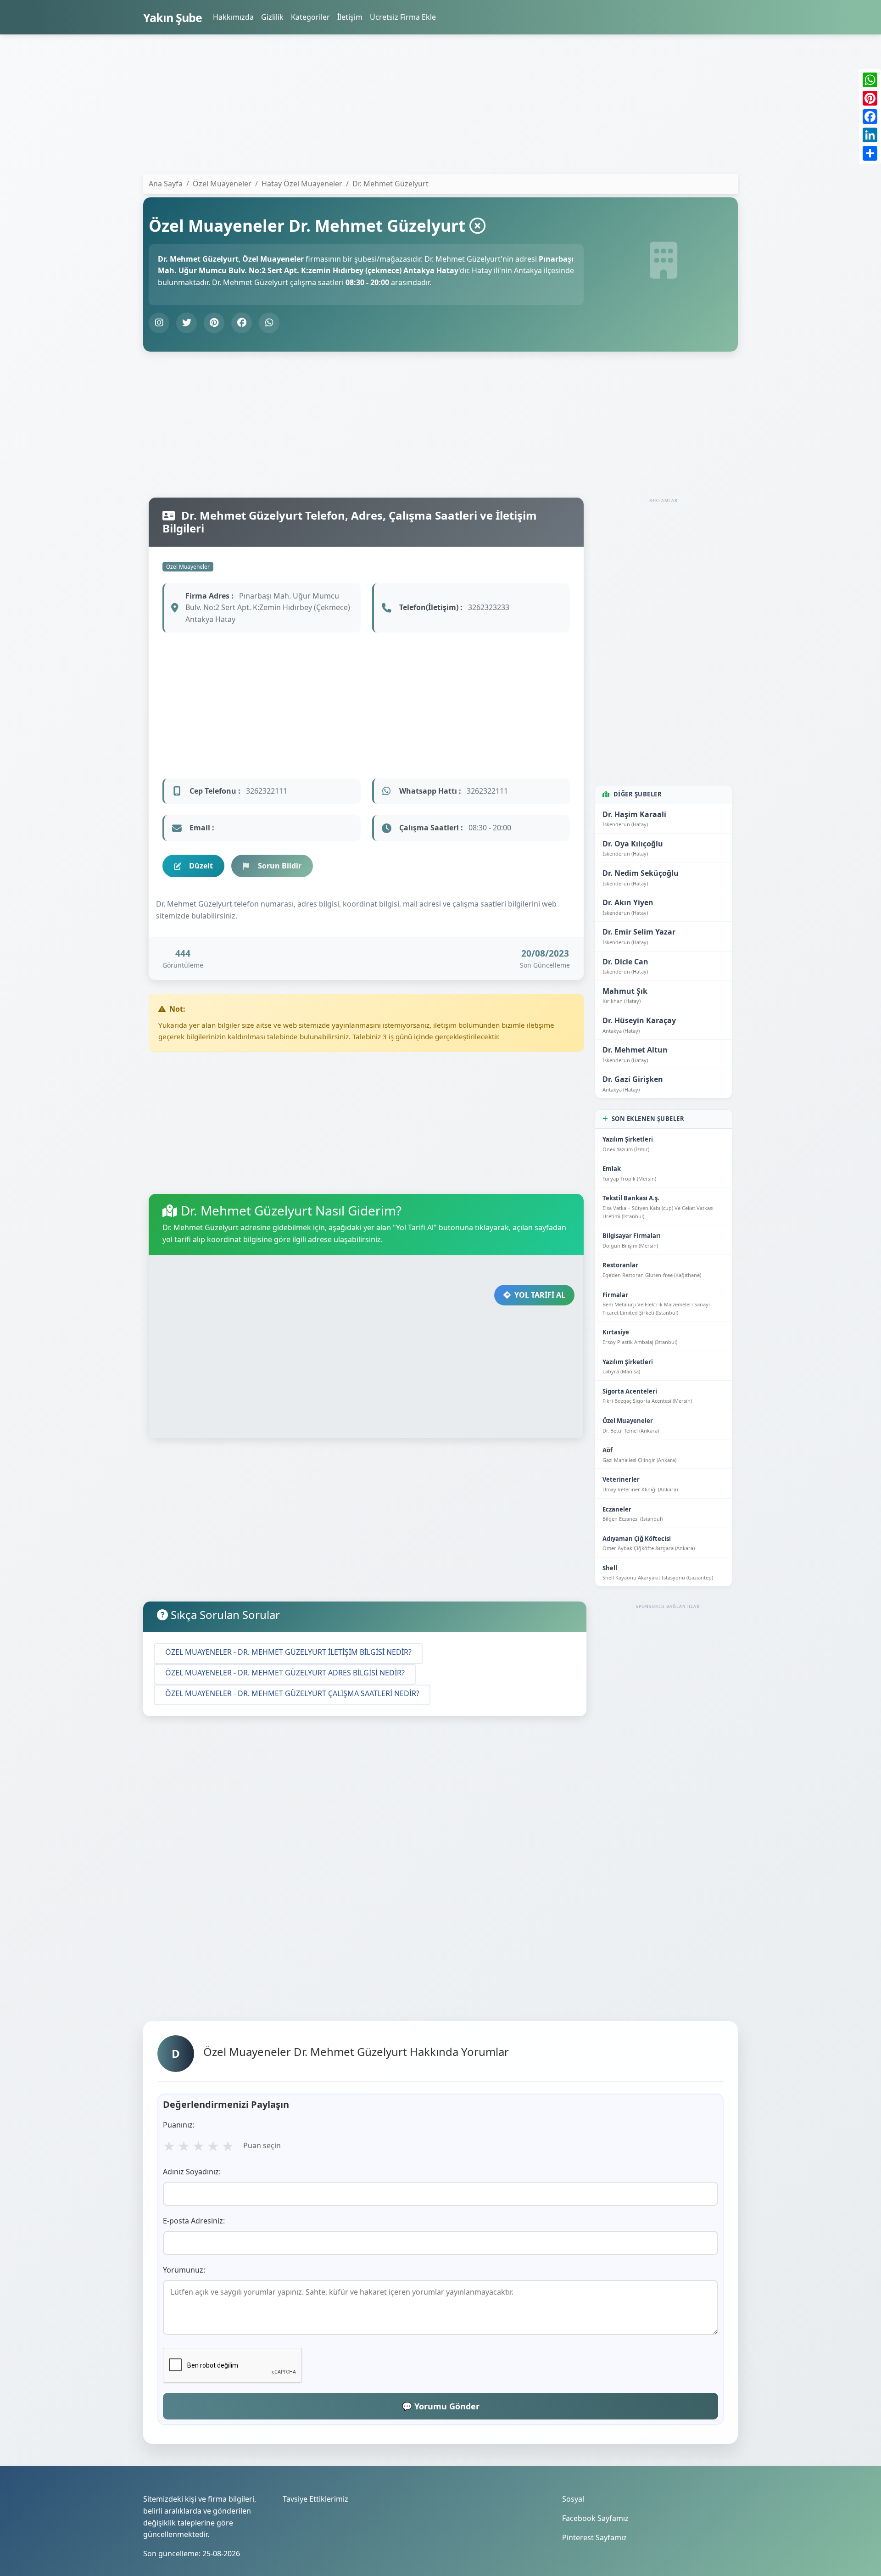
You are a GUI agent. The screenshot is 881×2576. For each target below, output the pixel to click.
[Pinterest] (870, 98)
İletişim (350, 17)
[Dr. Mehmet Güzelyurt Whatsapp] (269, 323)
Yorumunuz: (184, 2270)
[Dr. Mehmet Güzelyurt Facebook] (242, 323)
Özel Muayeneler (188, 567)
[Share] (870, 153)
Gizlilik (272, 17)
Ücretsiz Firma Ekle (403, 17)
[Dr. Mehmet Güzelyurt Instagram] (159, 323)
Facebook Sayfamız (595, 2518)
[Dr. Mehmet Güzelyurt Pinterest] (214, 323)
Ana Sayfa (166, 184)
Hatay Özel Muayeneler (302, 184)
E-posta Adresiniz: (194, 2221)
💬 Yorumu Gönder (441, 2406)
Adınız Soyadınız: (192, 2172)
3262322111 (267, 791)
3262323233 (489, 607)
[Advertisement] (418, 106)
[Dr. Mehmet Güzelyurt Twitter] (187, 323)
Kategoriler (310, 17)
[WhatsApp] (870, 80)
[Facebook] (870, 117)
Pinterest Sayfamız (594, 2537)
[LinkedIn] (870, 135)
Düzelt (201, 866)
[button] (288, 1654)
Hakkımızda (233, 17)
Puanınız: (179, 2125)
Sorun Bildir (280, 866)
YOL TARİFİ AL (540, 1295)
